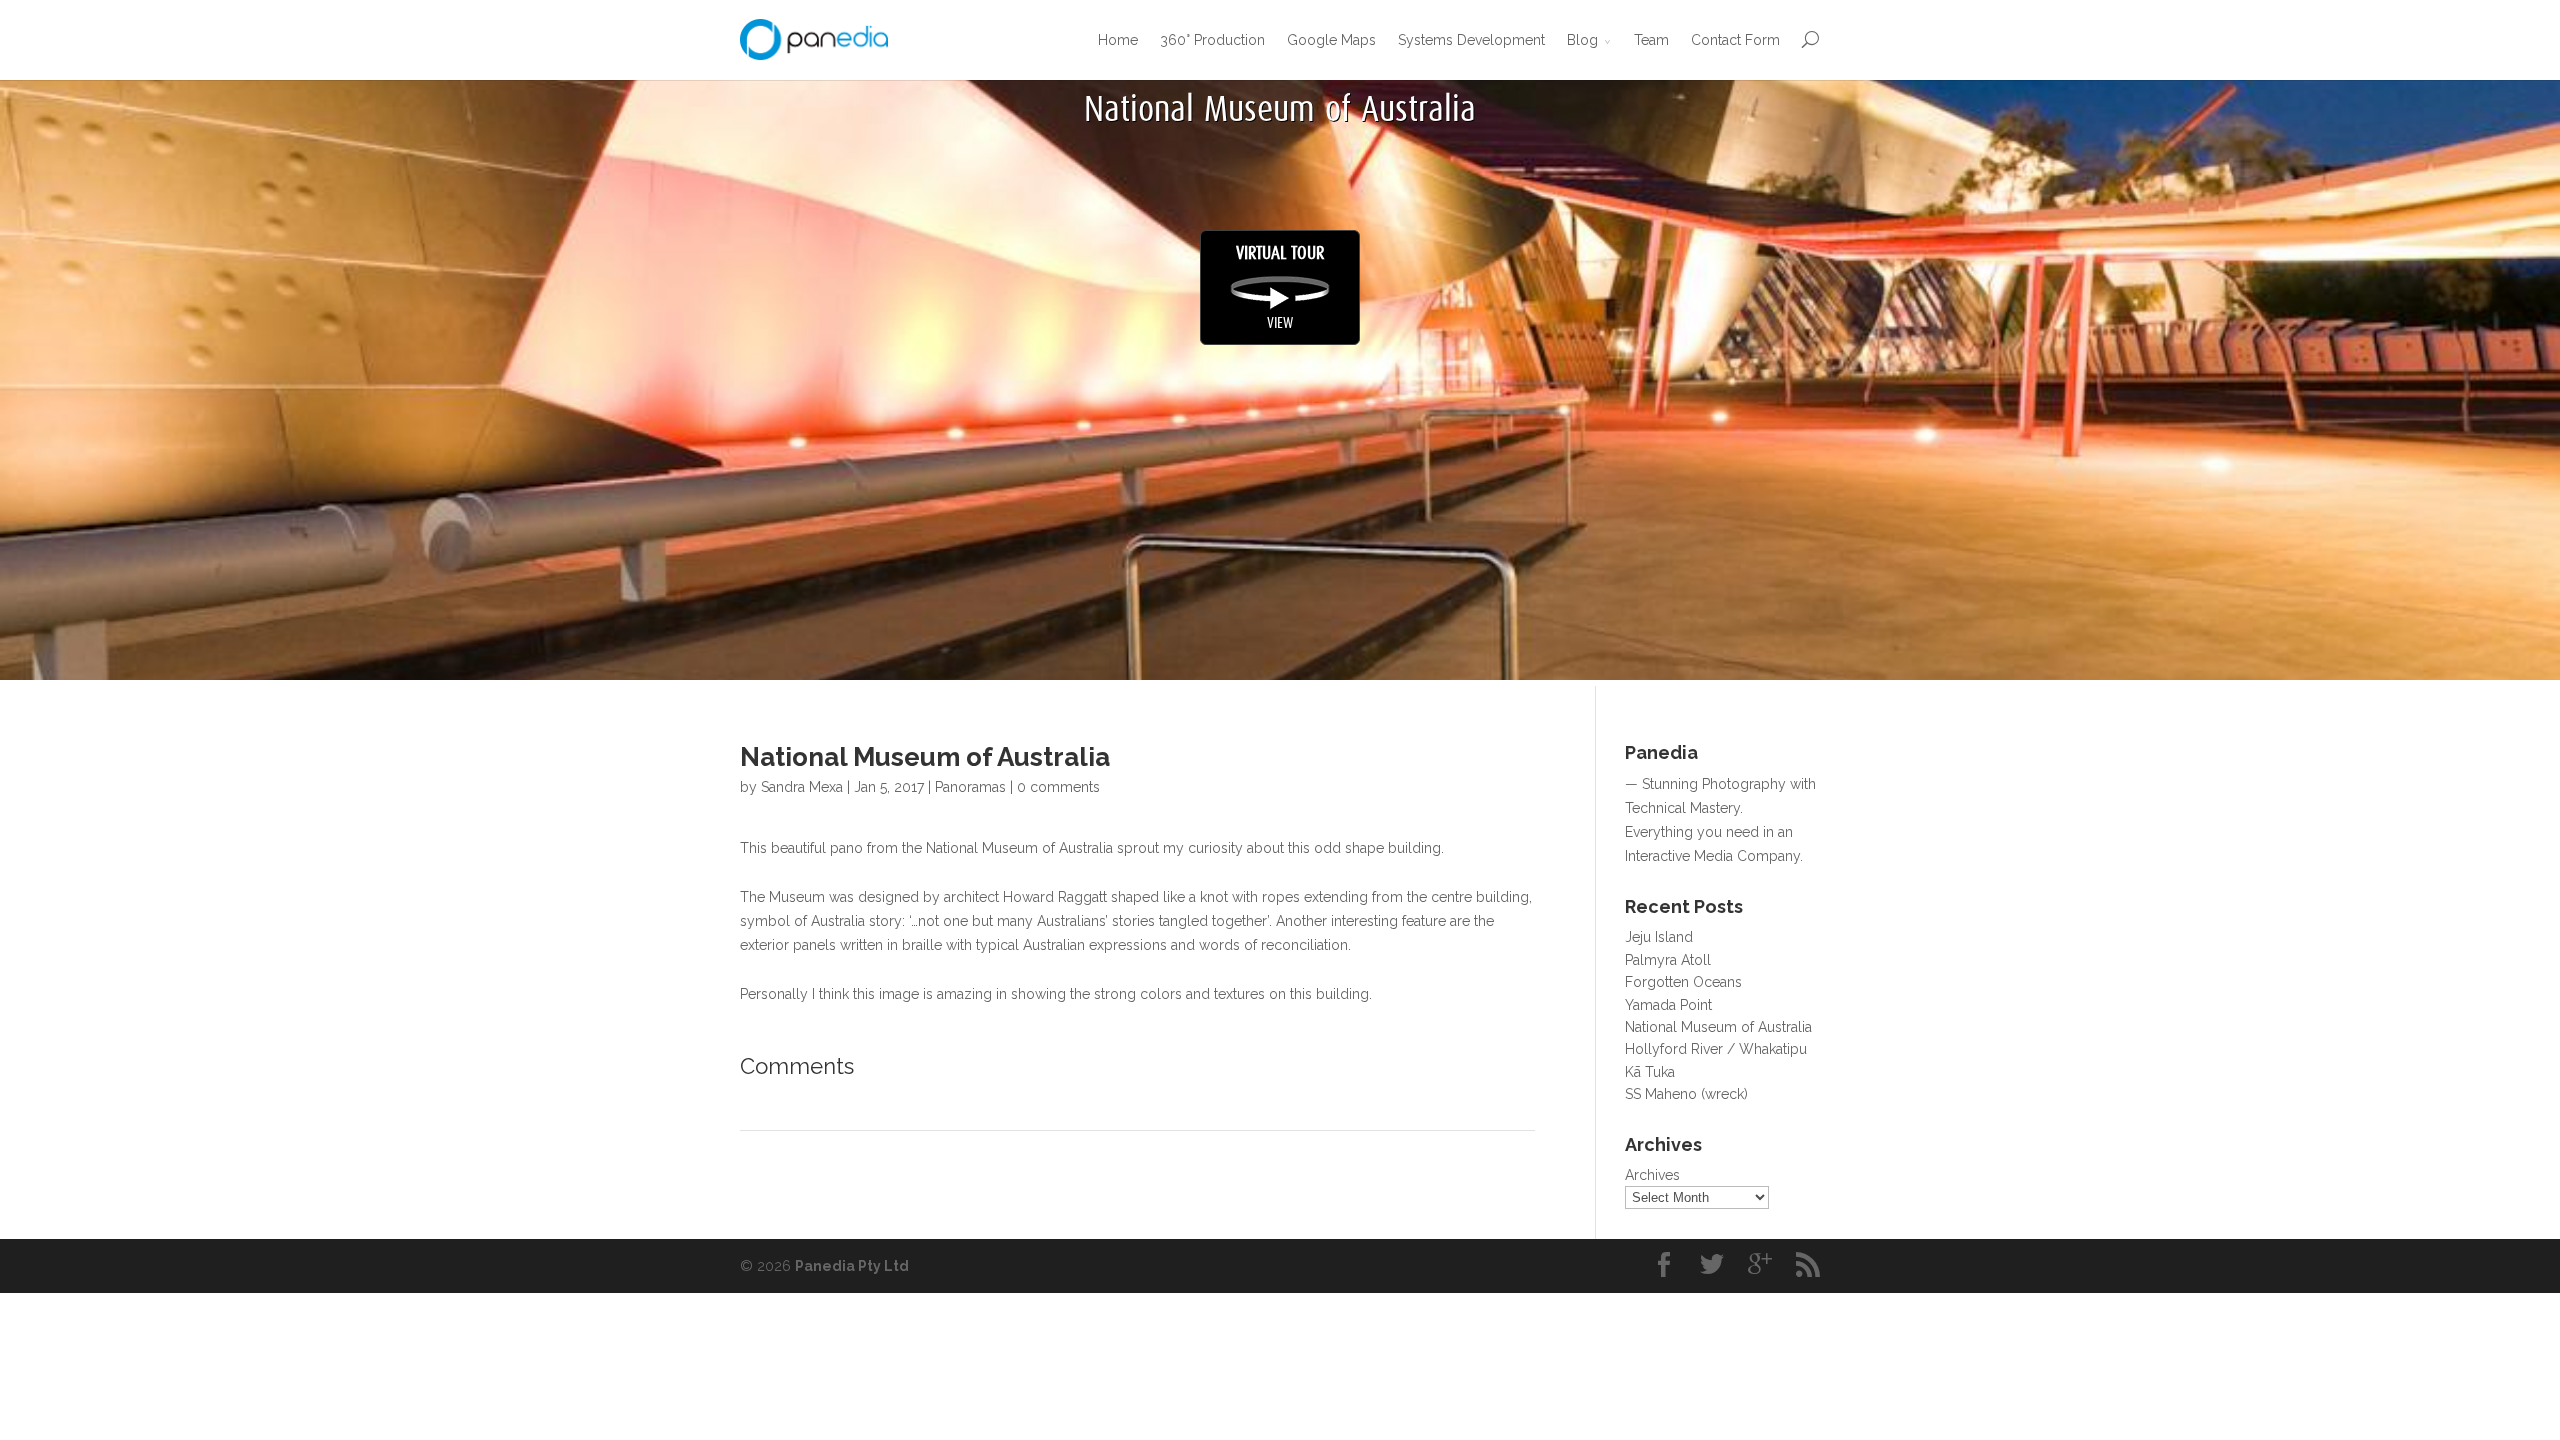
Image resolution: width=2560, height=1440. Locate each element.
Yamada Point (1668, 1005)
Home (1118, 40)
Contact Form (1735, 40)
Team (1651, 40)
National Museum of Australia (1718, 1027)
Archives (1652, 1175)
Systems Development (1471, 40)
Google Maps (1331, 40)
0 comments (1058, 787)
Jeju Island (1659, 937)
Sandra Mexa (802, 787)
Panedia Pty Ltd (852, 1266)
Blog (1582, 40)
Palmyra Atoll (1668, 960)
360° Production (1212, 40)
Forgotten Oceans (1683, 982)
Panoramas (970, 787)
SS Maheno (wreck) (1686, 1094)
